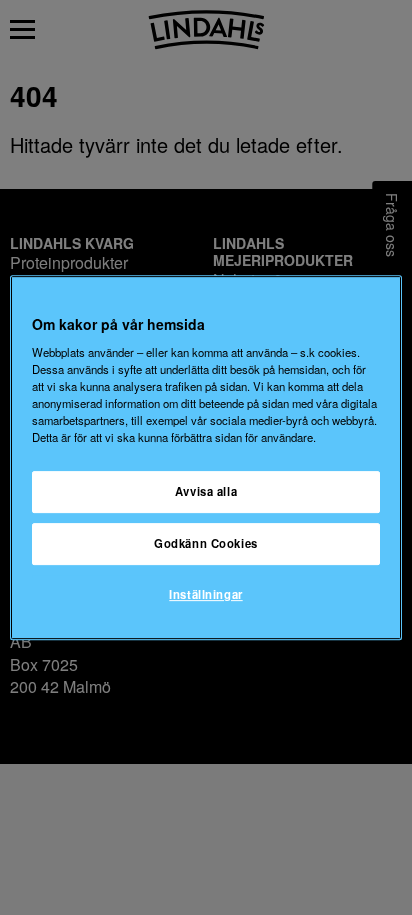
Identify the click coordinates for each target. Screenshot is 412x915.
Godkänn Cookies (206, 544)
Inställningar (205, 594)
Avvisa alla (206, 492)
